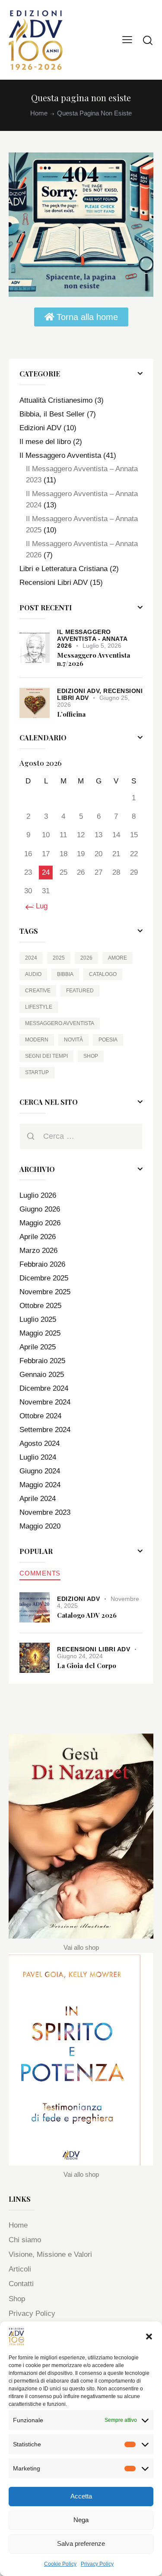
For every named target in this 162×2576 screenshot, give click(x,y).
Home (39, 113)
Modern (37, 1040)
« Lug (39, 906)
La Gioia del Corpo (87, 1666)
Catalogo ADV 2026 (87, 1615)
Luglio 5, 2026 (102, 646)
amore (118, 958)
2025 (59, 958)
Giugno (40, 1209)
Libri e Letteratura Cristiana (64, 569)
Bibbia (65, 974)
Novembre (45, 1292)
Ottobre (40, 1306)
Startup (37, 1072)
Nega (81, 2520)
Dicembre (44, 1278)
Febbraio (42, 1264)
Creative (38, 991)
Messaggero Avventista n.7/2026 (94, 659)
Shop (91, 1056)
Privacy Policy (97, 2564)
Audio (33, 974)
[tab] (40, 1573)
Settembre (45, 1430)
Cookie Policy (60, 2564)
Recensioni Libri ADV (54, 583)
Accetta (81, 2496)
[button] (149, 2337)
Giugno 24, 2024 (80, 1656)
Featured (80, 991)
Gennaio (42, 1375)
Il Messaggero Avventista (60, 455)
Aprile (38, 1237)
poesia (108, 1040)
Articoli (20, 2269)
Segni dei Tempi (46, 1056)
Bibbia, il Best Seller (52, 414)
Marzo (38, 1251)
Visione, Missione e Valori (50, 2254)
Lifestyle (39, 1007)
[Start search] (148, 40)
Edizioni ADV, (80, 691)
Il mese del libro (45, 442)
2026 (86, 958)
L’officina (71, 714)
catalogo (103, 974)
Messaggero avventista (60, 1023)
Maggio (40, 1223)
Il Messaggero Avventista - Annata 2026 (92, 639)
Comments (40, 1573)
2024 (31, 958)
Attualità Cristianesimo (56, 400)
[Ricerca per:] (81, 1136)
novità (73, 1040)
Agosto (40, 1443)
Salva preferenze (81, 2543)
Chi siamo (25, 2240)
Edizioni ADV (40, 428)
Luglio (38, 1195)
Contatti (21, 2284)
